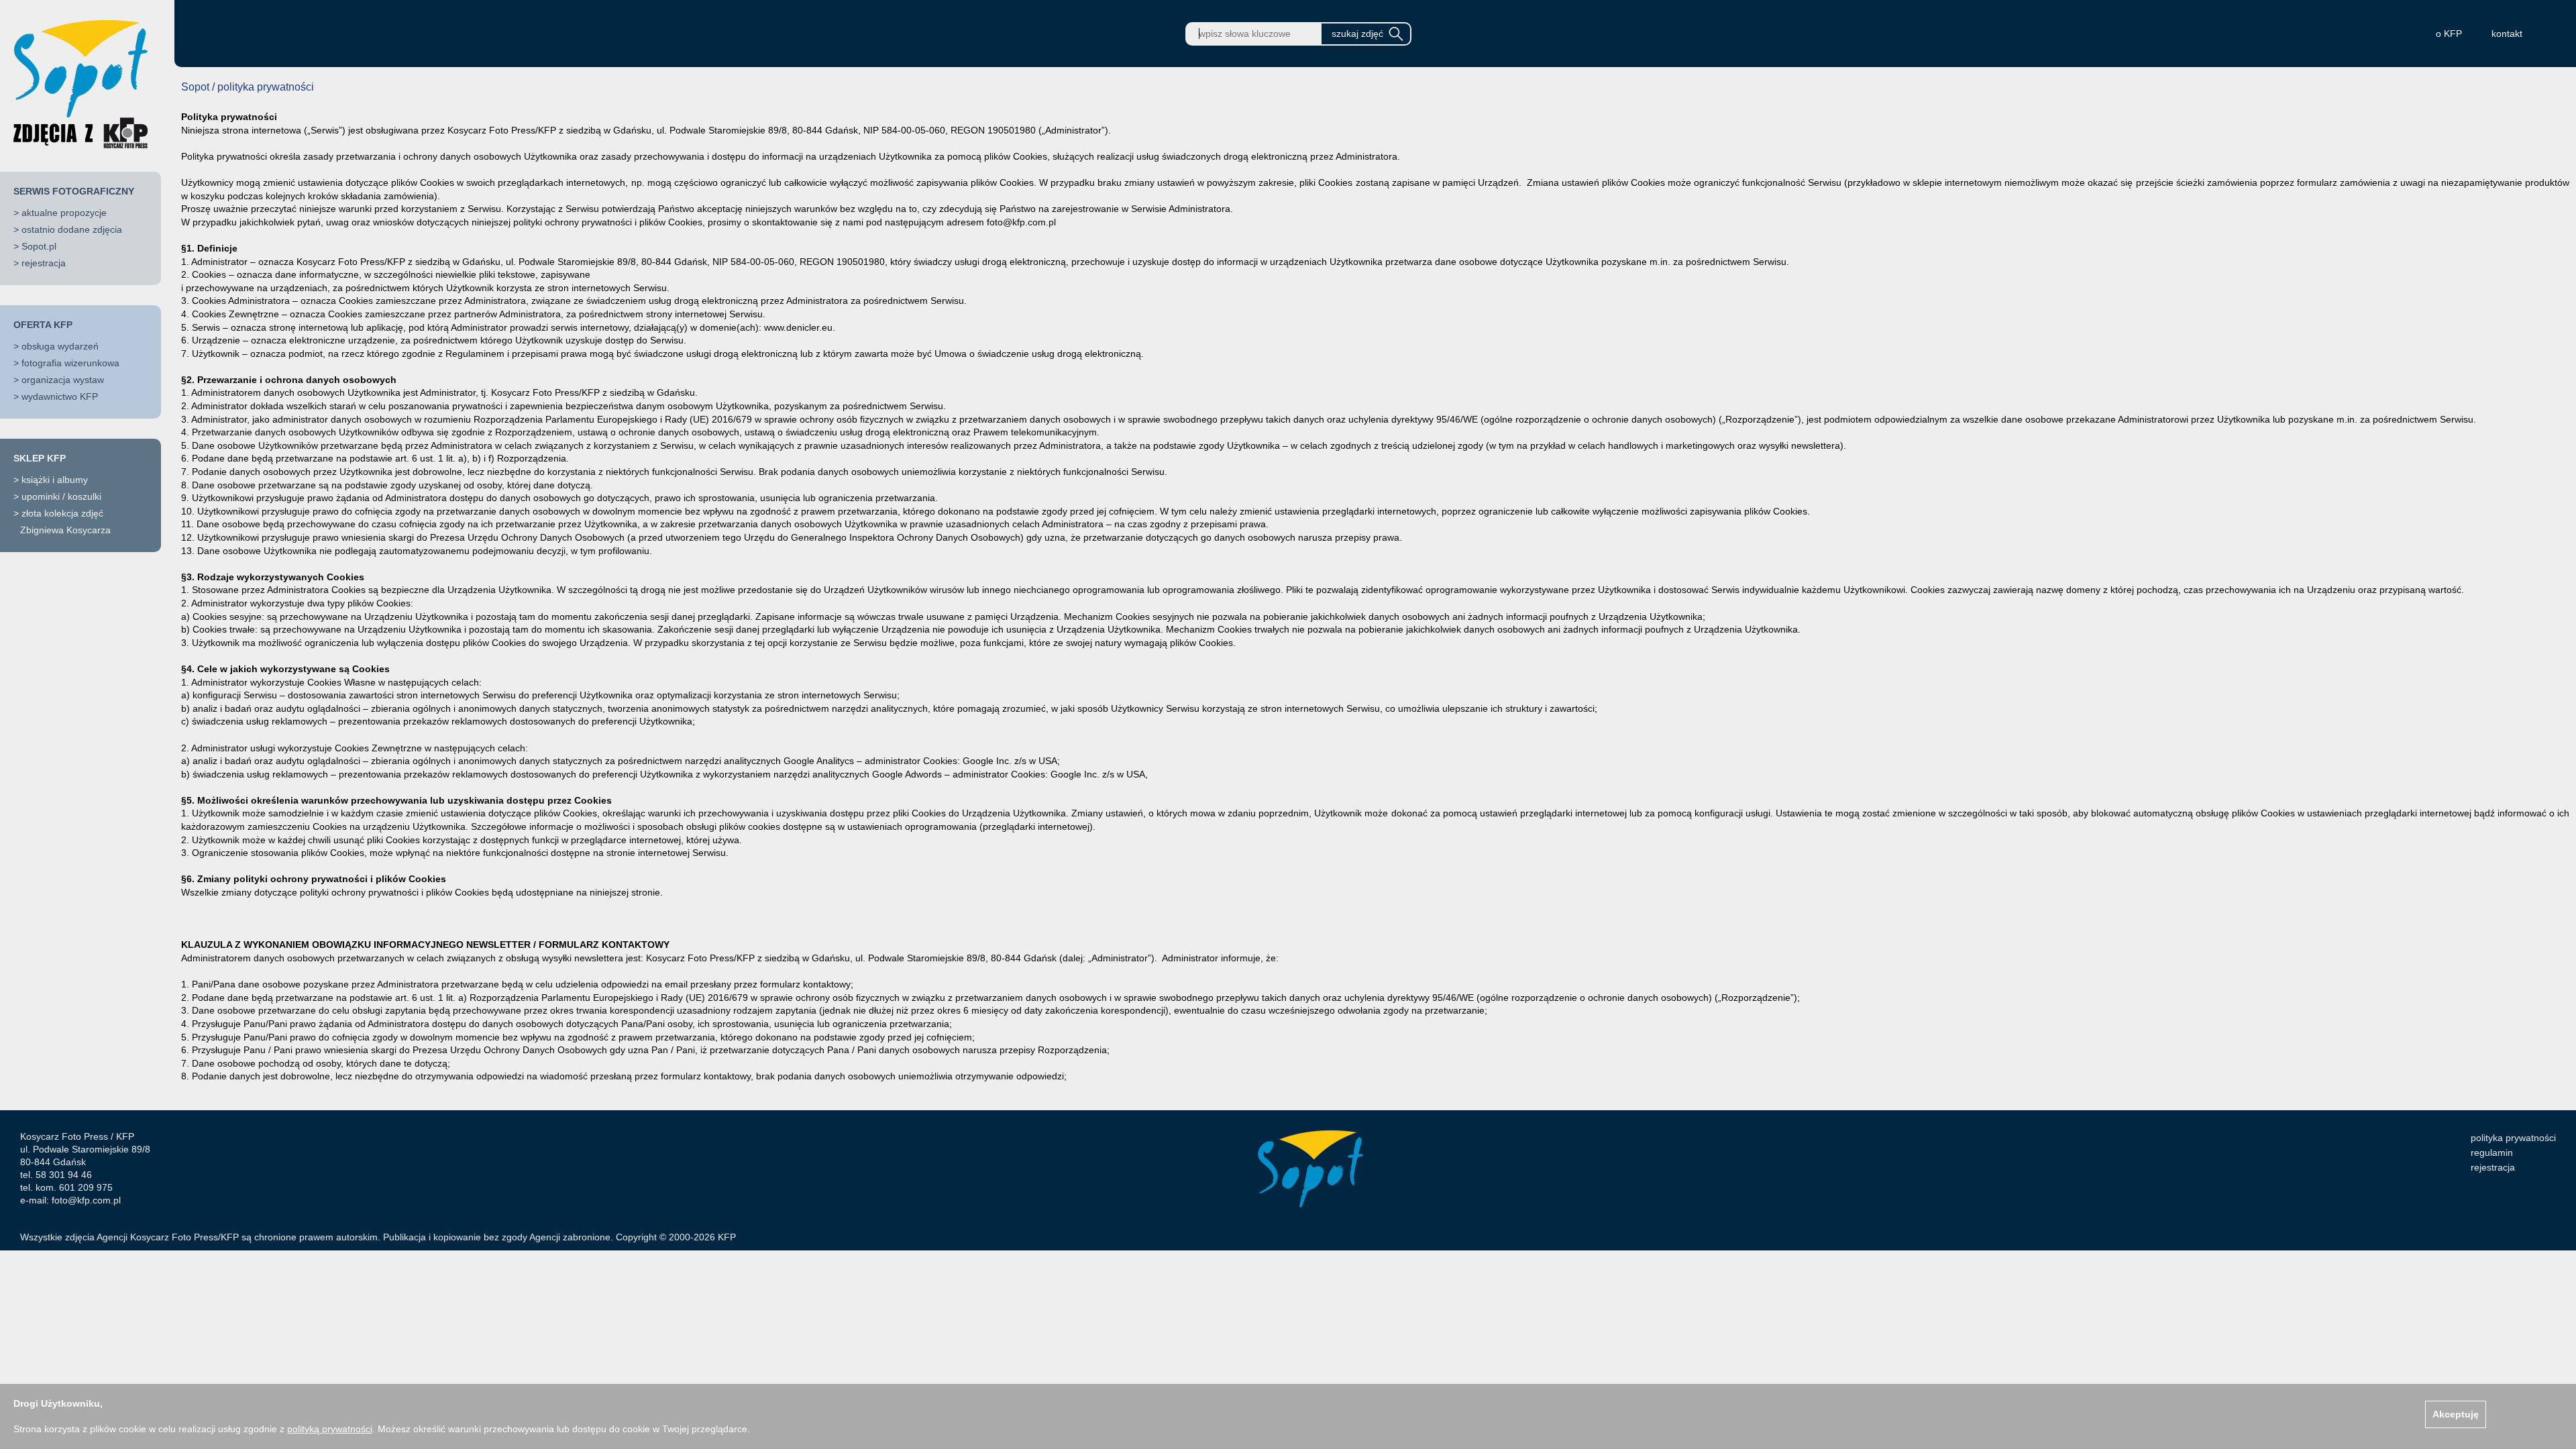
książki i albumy (55, 480)
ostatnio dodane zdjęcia (72, 229)
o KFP (2449, 34)
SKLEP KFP (40, 458)
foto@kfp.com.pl (86, 1200)
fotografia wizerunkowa (70, 363)
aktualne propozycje (64, 213)
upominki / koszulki (61, 496)
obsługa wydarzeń (60, 346)
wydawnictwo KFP (60, 396)
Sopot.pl (39, 246)
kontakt (2507, 34)
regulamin (2492, 1152)
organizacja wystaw (63, 380)
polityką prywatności (330, 1429)
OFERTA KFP (43, 325)
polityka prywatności (2513, 1138)
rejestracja (44, 263)
